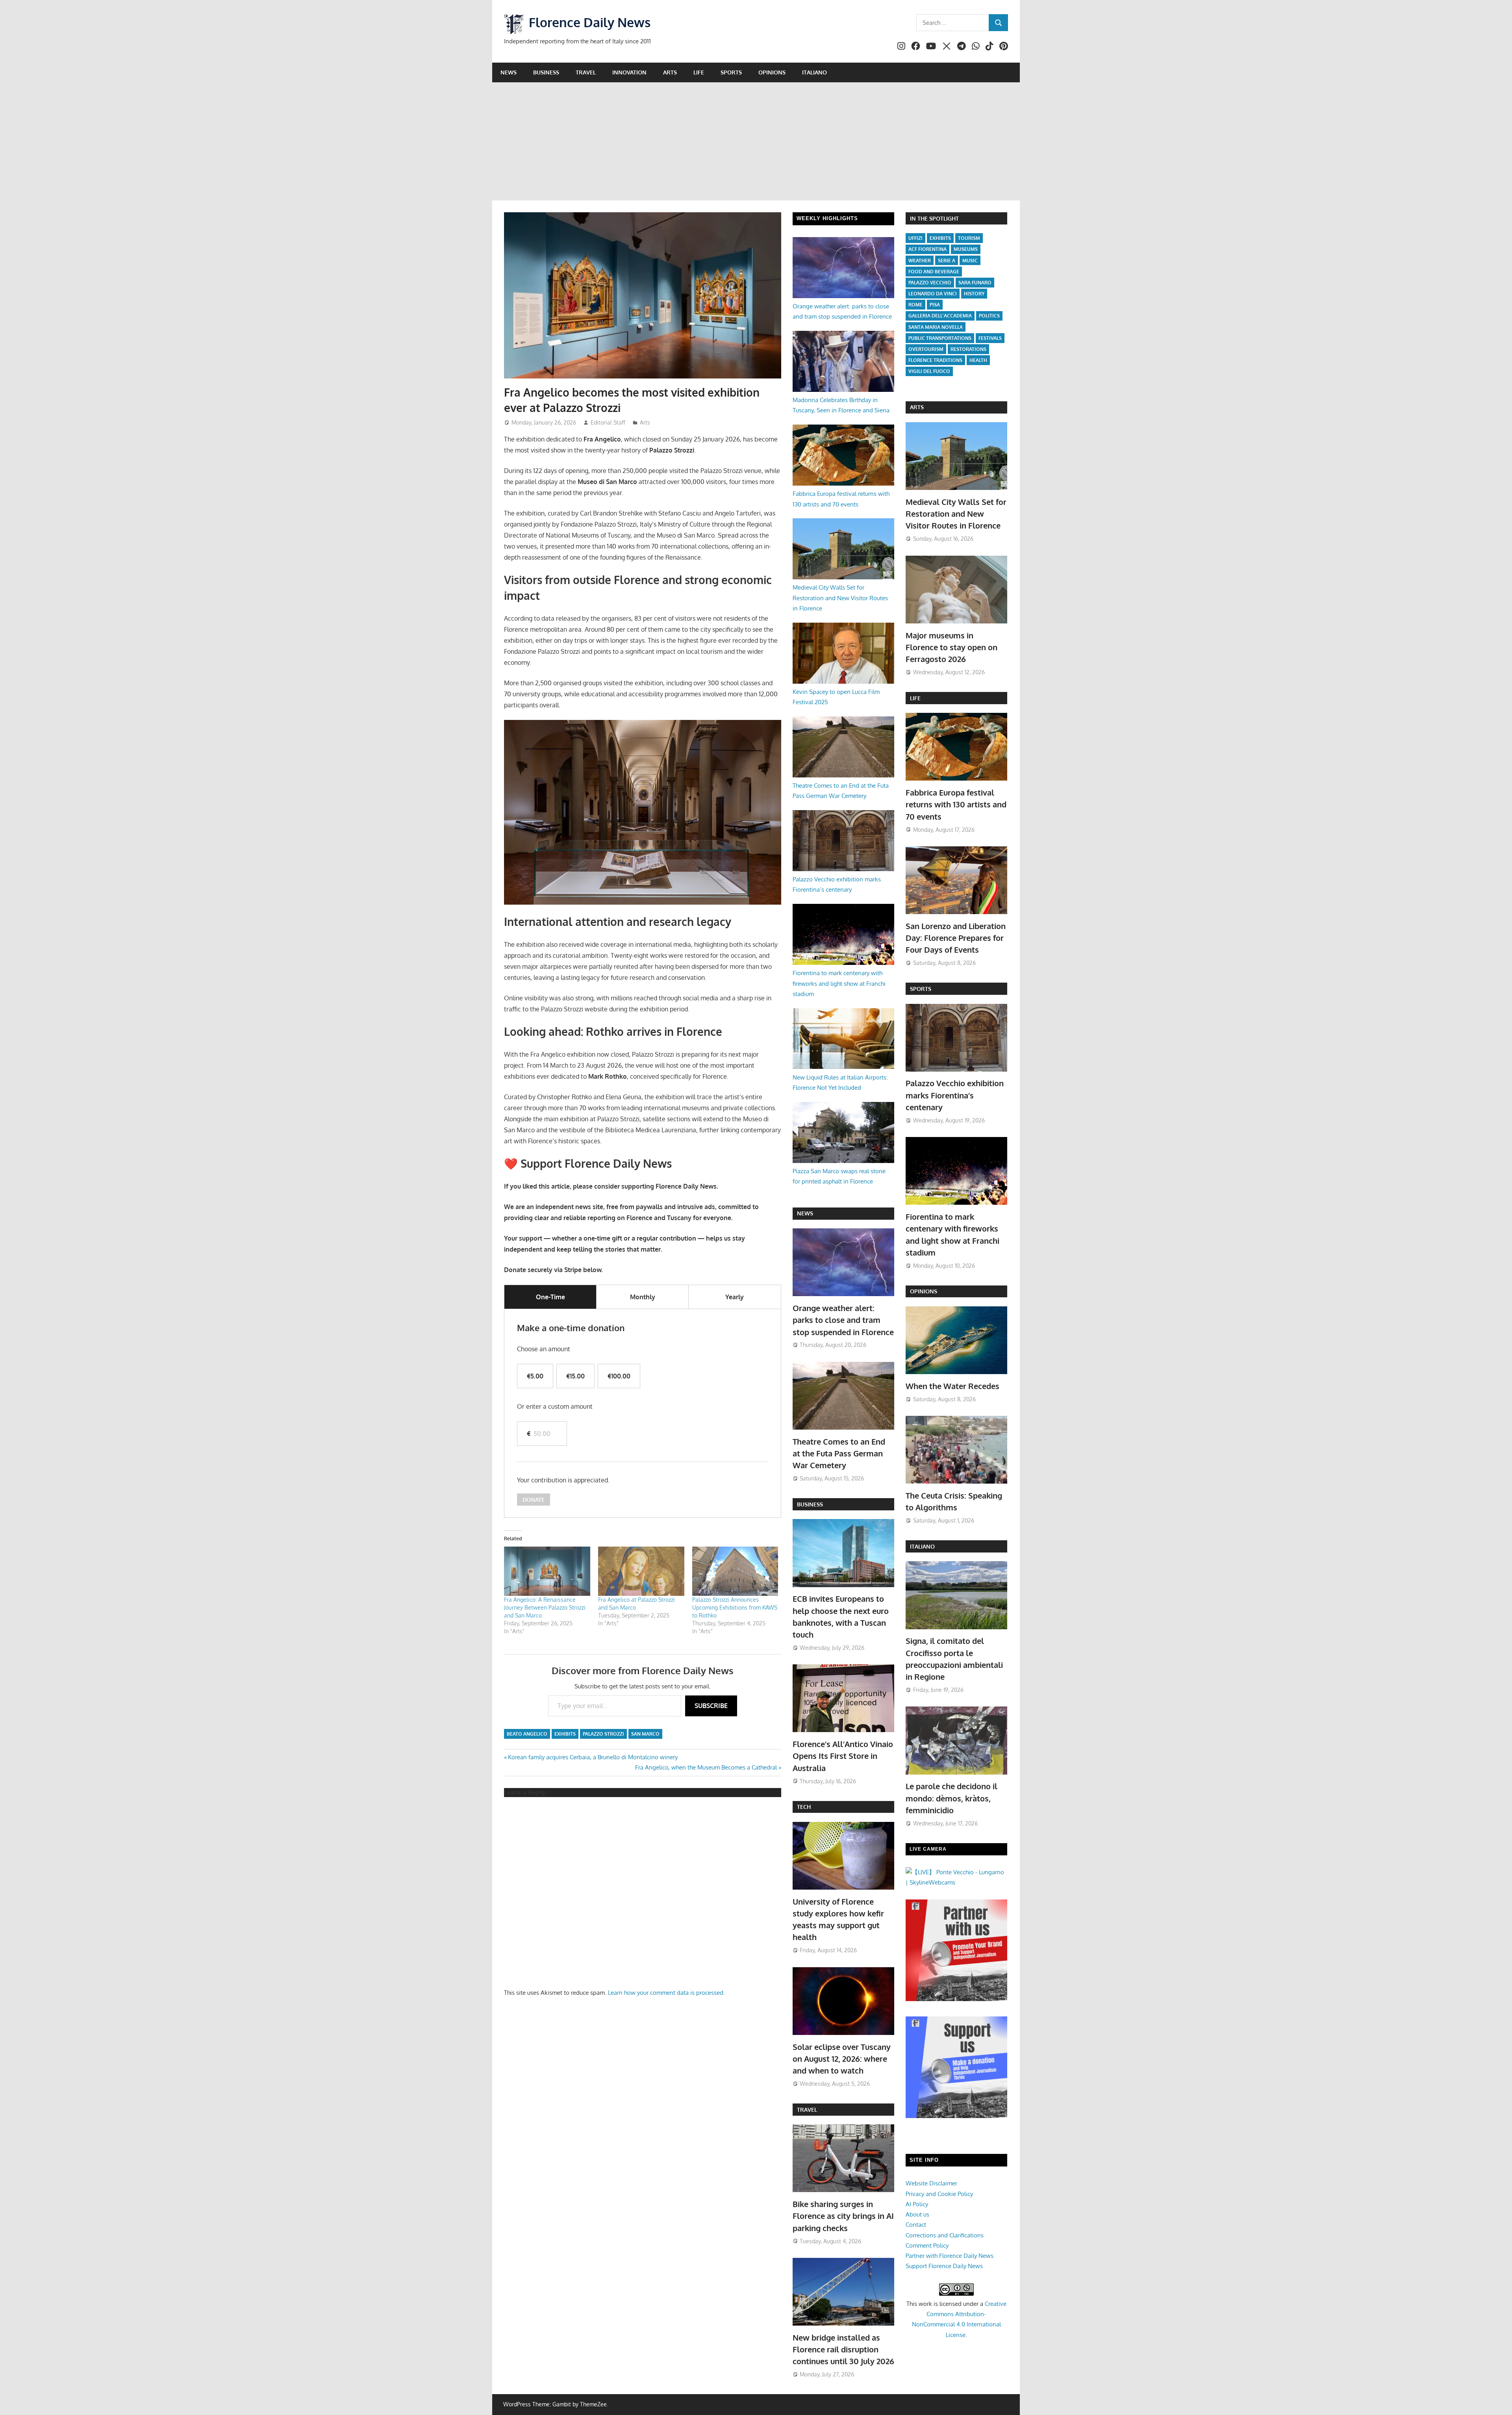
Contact (916, 2225)
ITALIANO (922, 1546)
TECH (804, 1807)
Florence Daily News (590, 22)
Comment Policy (927, 2245)
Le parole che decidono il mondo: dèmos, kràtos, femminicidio (951, 1798)
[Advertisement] (756, 141)
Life (699, 72)
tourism (969, 238)
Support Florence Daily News (944, 2266)
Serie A (947, 261)
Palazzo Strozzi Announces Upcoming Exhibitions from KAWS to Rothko (735, 1607)
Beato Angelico (527, 1734)
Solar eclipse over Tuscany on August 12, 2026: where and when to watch (842, 2059)
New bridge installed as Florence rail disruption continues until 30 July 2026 (843, 2349)
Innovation (629, 72)
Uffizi (915, 238)
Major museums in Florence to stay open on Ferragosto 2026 (951, 647)
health (978, 360)
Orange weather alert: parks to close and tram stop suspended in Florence (843, 1320)
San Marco (645, 1734)
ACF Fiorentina (927, 249)
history (974, 294)
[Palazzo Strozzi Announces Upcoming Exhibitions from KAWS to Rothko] (735, 1571)
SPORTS (921, 989)
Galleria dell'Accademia (940, 316)
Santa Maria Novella (936, 327)
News (509, 72)
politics (989, 316)
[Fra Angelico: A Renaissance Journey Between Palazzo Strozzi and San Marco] (547, 1571)
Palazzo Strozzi (603, 1734)
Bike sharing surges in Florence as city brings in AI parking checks (843, 2216)
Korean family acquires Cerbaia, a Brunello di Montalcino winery (593, 1757)
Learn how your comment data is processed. (666, 1993)
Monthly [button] (643, 1297)
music (970, 261)
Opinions (772, 72)
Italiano (814, 72)
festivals (990, 338)
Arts (670, 72)
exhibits (565, 1734)
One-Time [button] (550, 1297)
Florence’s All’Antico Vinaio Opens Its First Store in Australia (843, 1756)
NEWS (805, 1213)
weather (920, 261)
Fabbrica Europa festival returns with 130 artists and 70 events (956, 804)
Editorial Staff (608, 422)
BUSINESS (810, 1504)
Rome (915, 305)
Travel (586, 72)
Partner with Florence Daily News (950, 2256)
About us (917, 2214)
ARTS (917, 407)
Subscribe (711, 1706)
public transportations (940, 338)
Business (546, 72)
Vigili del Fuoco (929, 371)
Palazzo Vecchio (930, 283)
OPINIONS (924, 1291)
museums (966, 249)
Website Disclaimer (931, 2183)
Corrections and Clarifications (945, 2235)
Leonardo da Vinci (933, 294)
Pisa (935, 305)
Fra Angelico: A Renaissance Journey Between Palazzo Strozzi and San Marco (545, 1607)
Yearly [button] (735, 1297)
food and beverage (934, 272)
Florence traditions (935, 360)
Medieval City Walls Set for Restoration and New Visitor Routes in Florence (840, 598)
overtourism (926, 349)
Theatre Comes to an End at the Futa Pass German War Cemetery (839, 1453)
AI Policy (917, 2204)
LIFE (915, 698)
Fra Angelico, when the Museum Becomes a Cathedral (706, 1767)
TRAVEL (807, 2110)
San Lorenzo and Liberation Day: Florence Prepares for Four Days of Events (956, 938)
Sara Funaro (975, 283)
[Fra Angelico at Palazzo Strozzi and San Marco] (641, 1571)
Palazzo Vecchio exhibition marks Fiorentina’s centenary (955, 1095)
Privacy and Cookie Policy (939, 2194)
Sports (731, 72)
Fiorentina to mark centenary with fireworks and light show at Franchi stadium (839, 983)
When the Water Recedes (952, 1386)
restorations (968, 349)
